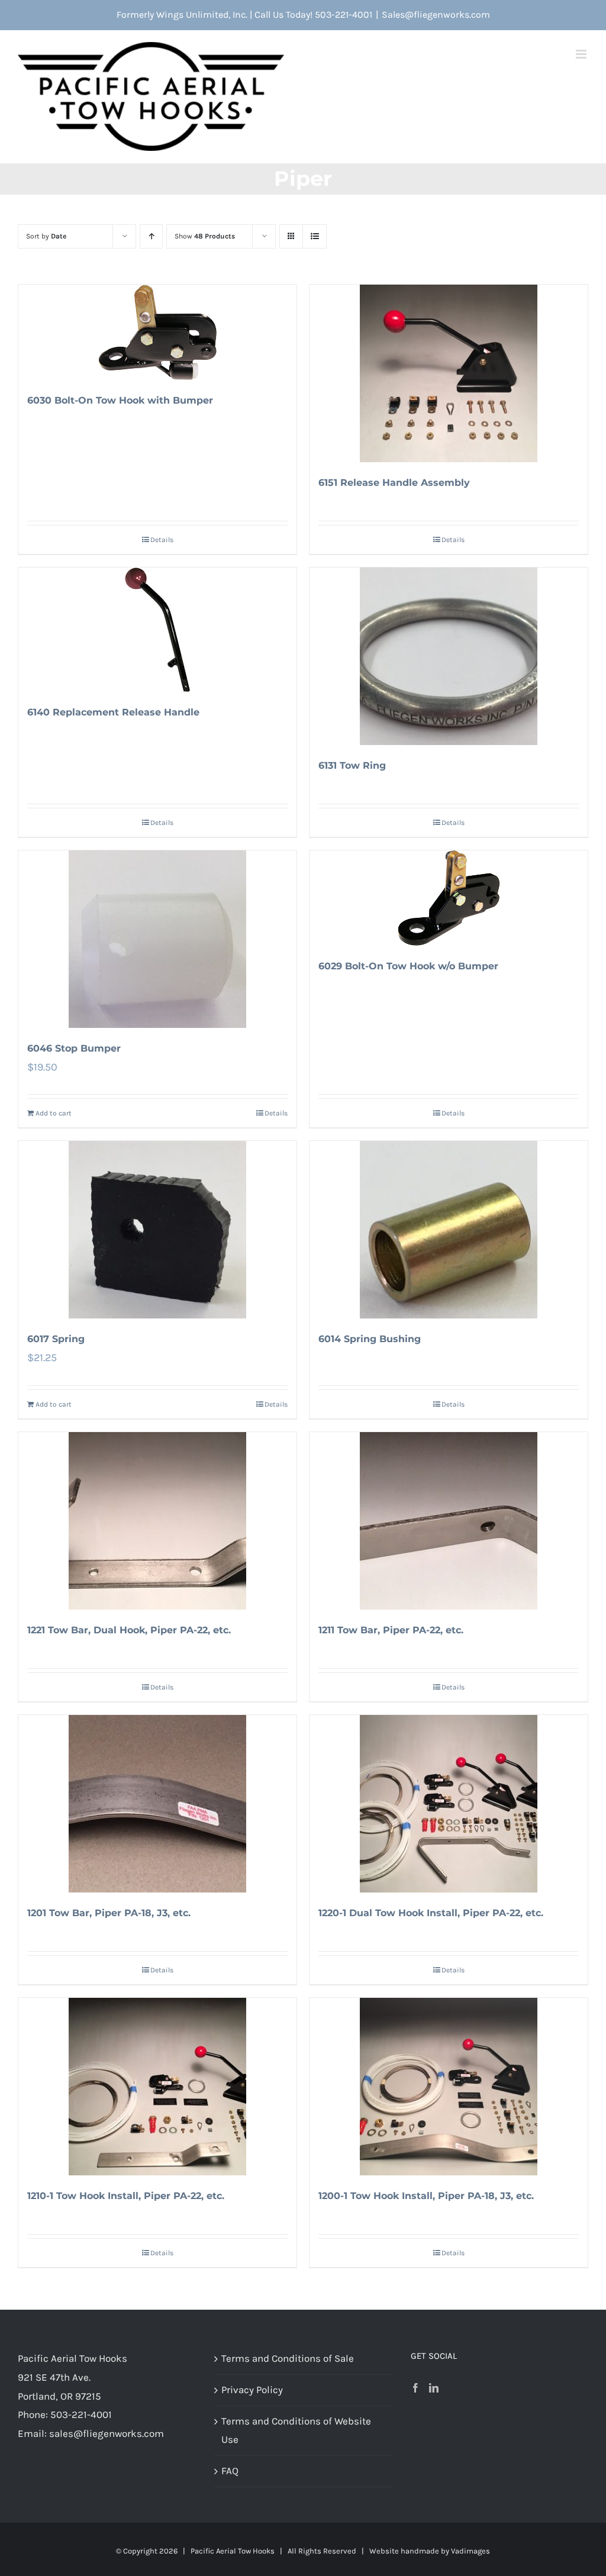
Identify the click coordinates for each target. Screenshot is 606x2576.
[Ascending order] (151, 236)
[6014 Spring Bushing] (449, 1230)
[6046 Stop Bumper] (157, 939)
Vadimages (470, 2551)
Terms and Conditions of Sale (288, 2358)
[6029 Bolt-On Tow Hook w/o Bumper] (449, 898)
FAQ (230, 2471)
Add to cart (54, 1113)
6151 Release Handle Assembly (394, 483)
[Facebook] (415, 2388)
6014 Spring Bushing (370, 1339)
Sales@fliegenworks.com (436, 14)
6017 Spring (56, 1339)
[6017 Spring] (157, 1230)
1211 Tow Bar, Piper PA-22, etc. (391, 1630)
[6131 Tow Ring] (449, 656)
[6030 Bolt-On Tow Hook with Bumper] (157, 332)
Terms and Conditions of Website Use (296, 2430)
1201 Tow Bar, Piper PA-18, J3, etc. (109, 1913)
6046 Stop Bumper (74, 1048)
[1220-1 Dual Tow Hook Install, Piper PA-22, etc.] (449, 1804)
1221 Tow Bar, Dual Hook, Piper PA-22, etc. (129, 1630)
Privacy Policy (252, 2390)
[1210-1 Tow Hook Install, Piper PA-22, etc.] (157, 2087)
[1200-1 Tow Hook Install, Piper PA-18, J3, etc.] (449, 2087)
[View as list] (315, 236)
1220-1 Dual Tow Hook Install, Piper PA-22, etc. (431, 1913)
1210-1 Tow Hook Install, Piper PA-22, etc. (126, 2196)
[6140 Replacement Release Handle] (157, 630)
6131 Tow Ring (352, 765)
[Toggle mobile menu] (582, 54)
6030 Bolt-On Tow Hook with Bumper (120, 400)
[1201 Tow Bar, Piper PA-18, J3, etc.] (157, 1804)
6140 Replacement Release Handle (113, 712)
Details (162, 540)
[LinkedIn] (434, 2388)
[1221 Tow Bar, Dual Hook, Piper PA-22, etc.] (157, 1521)
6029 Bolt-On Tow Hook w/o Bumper (408, 966)
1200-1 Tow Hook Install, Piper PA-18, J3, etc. (426, 2196)
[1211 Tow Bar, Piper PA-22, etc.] (449, 1521)
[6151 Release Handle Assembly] (449, 373)
